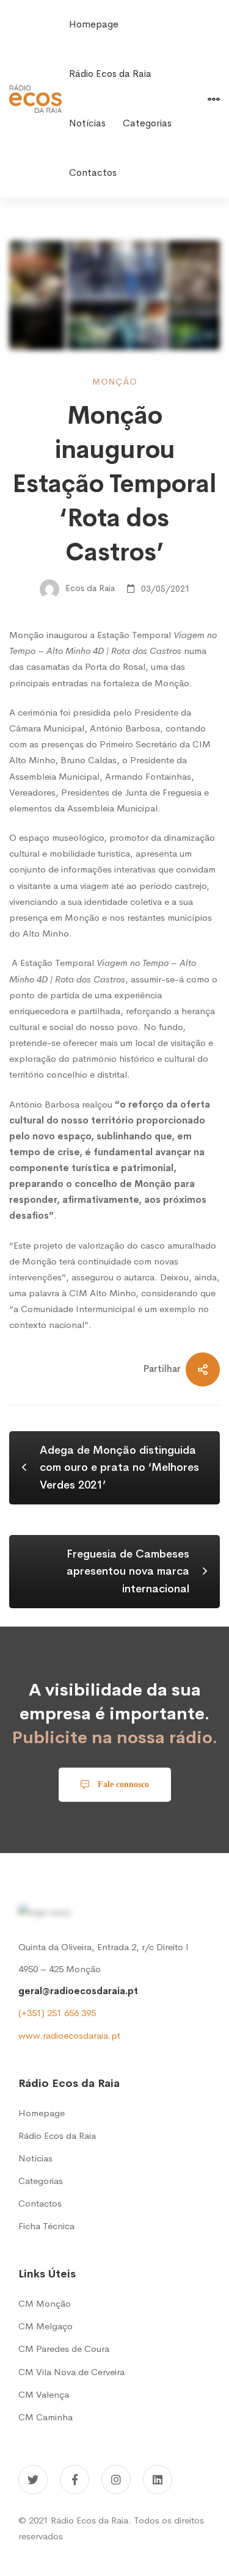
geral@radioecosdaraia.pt (78, 1991)
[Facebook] (75, 2480)
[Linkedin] (158, 2480)
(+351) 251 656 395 (57, 2013)
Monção (115, 382)
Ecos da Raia (89, 589)
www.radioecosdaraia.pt (69, 2035)
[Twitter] (33, 2480)
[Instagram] (116, 2480)
